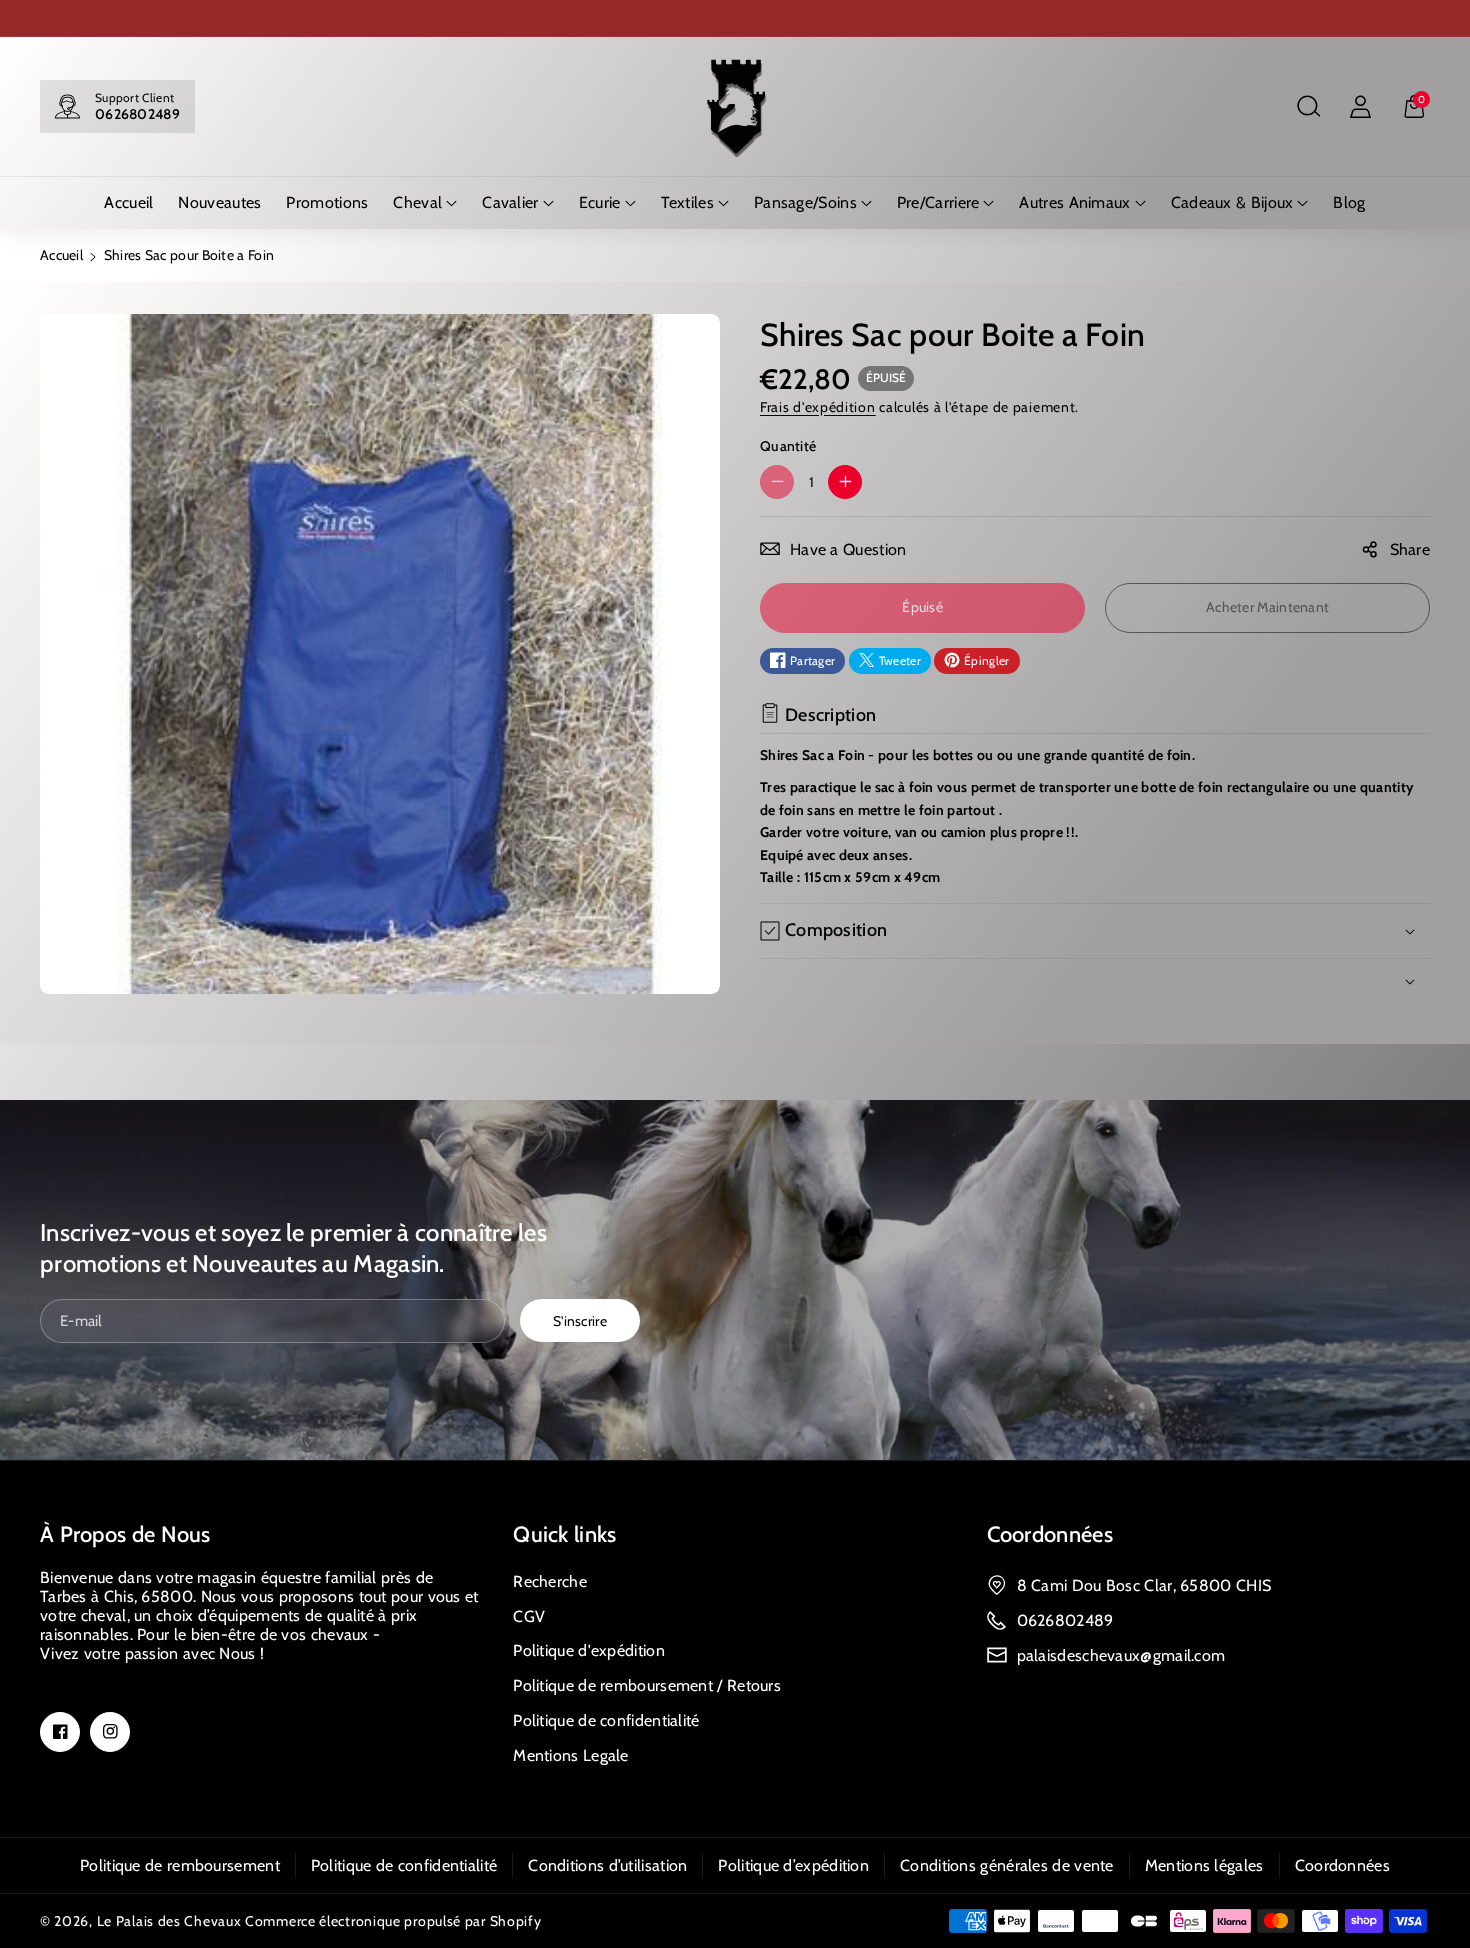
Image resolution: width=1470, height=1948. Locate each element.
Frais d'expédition (818, 406)
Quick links (564, 1534)
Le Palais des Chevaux (169, 1921)
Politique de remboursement (180, 1865)
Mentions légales (1204, 1865)
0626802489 (137, 114)
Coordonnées (1050, 1534)
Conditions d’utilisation (607, 1865)
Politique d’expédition (793, 1865)
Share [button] (1410, 549)
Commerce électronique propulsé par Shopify (393, 1921)
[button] (1308, 107)
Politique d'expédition (589, 1650)
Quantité (788, 445)
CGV (529, 1616)
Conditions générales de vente (1007, 1865)
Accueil (61, 255)
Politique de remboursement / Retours (647, 1685)
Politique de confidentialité (606, 1720)
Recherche (550, 1581)
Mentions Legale (571, 1755)
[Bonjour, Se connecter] (1360, 107)
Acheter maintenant (1267, 607)
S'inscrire (580, 1320)
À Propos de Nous (125, 1534)
